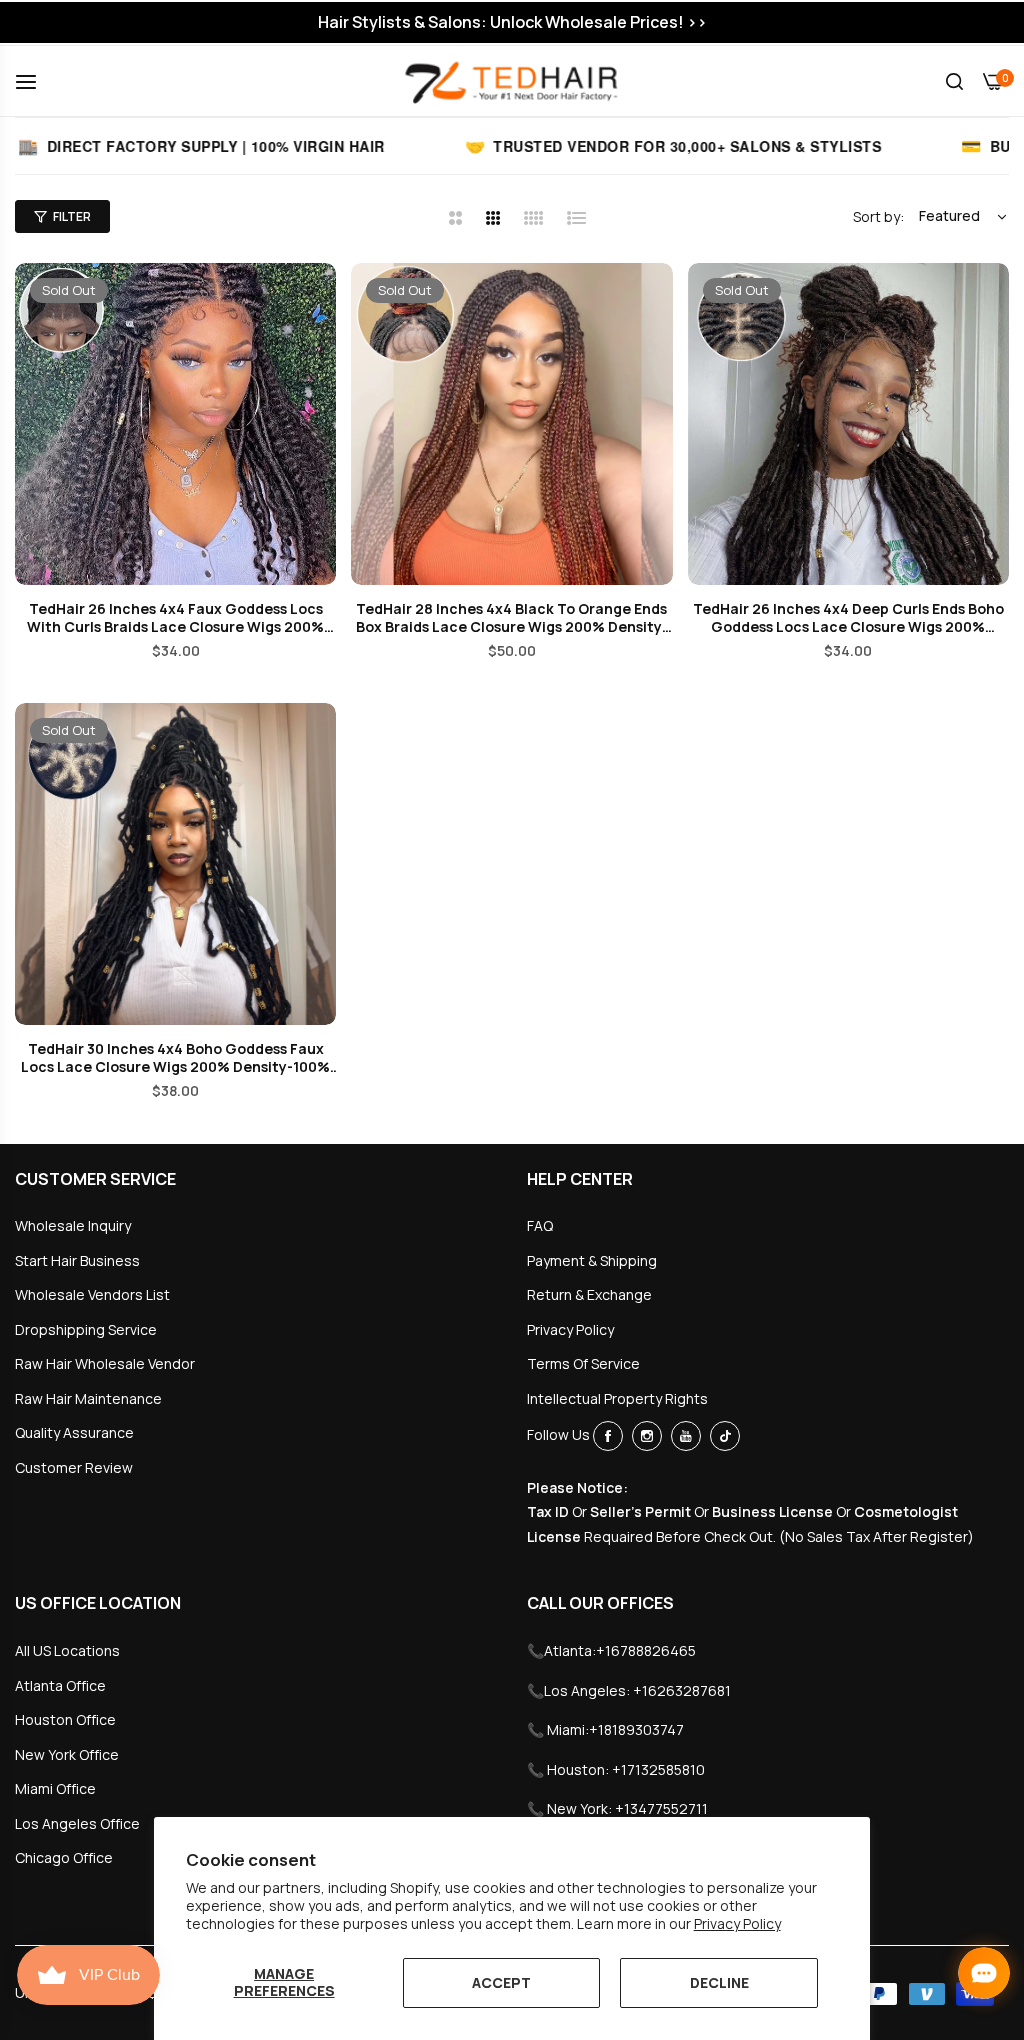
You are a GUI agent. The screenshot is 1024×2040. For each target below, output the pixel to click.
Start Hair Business (77, 1260)
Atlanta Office (60, 1685)
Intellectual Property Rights (617, 1398)
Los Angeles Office (77, 1823)
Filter (72, 216)
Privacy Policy (737, 1923)
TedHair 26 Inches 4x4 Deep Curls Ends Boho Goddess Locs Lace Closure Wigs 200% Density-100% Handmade (848, 618)
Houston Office (65, 1719)
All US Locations (67, 1650)
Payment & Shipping (592, 1260)
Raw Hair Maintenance (88, 1398)
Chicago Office (64, 1857)
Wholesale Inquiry (73, 1225)
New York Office (67, 1754)
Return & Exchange (589, 1294)
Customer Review (74, 1467)
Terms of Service (583, 1363)
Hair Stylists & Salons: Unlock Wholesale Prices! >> (512, 22)
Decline (719, 1982)
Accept (501, 1982)
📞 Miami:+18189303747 (605, 1729)
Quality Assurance (74, 1432)
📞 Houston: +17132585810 (616, 1769)
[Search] (954, 81)
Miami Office (55, 1788)
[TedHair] (512, 81)
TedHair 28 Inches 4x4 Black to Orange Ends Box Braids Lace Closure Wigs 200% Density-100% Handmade (512, 618)
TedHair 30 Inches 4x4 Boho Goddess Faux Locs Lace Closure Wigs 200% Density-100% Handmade (175, 1058)
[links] (611, 1436)
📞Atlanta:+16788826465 (611, 1650)
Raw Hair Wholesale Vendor (105, 1363)
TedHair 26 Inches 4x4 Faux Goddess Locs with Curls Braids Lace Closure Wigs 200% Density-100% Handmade (175, 618)
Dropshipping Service (86, 1329)
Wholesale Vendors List (92, 1294)
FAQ (540, 1225)
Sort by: (878, 216)
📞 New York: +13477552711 (617, 1808)
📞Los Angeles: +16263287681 (629, 1690)
